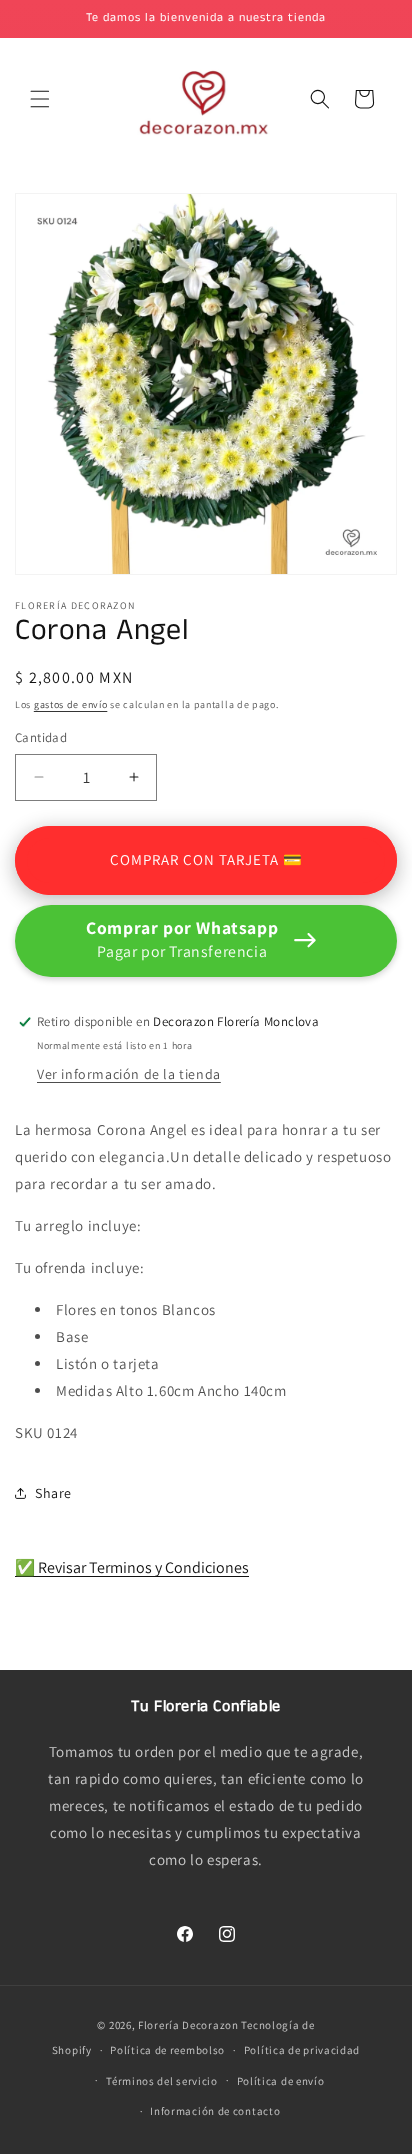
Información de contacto (215, 2111)
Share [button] (53, 1493)
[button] (40, 99)
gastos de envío (71, 704)
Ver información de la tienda (129, 1074)
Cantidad (41, 737)
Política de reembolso (167, 2050)
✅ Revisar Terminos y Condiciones (132, 1567)
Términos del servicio (162, 2081)
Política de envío (281, 2081)
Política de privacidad (302, 2050)
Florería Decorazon (188, 2025)
